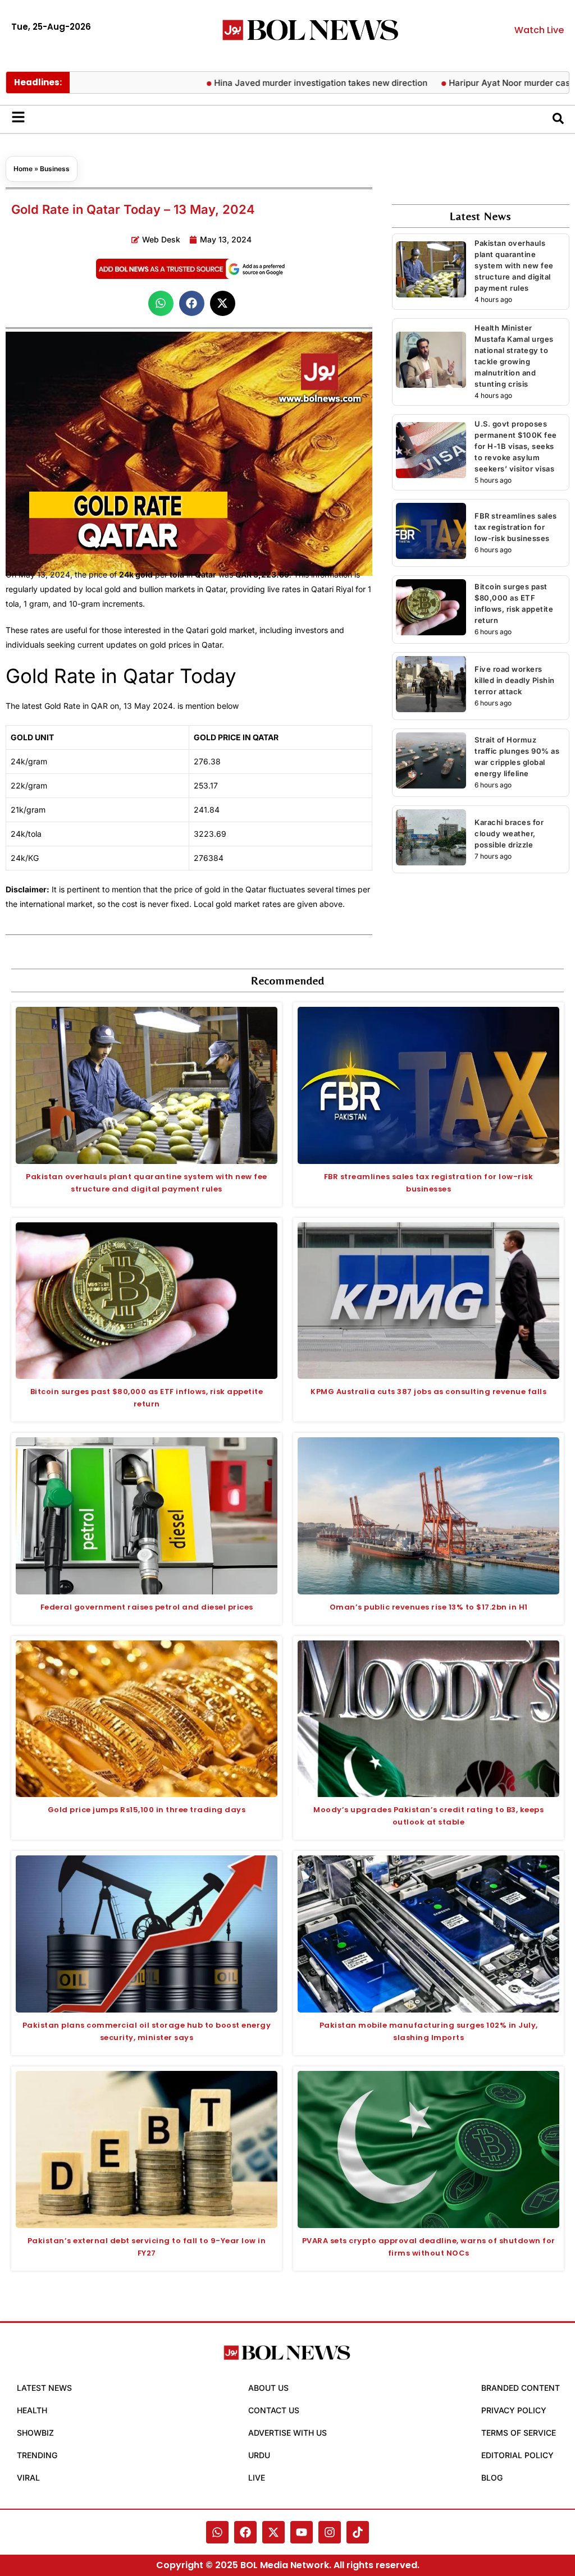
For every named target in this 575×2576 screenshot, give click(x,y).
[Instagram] (330, 2532)
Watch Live (539, 30)
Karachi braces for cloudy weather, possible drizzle (509, 833)
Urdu (259, 2455)
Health (32, 2410)
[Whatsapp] (217, 2532)
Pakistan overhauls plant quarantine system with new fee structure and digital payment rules (514, 265)
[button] (161, 303)
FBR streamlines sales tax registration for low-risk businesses (516, 527)
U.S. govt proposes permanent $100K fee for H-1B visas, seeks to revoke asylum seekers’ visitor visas (516, 446)
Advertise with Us (287, 2433)
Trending (37, 2455)
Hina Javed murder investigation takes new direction (266, 83)
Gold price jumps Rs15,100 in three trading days (147, 1810)
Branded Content (521, 2388)
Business (55, 169)
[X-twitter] (273, 2532)
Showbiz (35, 2433)
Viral (28, 2478)
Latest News (44, 2388)
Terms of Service (519, 2433)
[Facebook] (245, 2532)
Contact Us (274, 2410)
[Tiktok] (358, 2532)
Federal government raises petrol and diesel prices (147, 1607)
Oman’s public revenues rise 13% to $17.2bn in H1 (429, 1607)
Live (257, 2478)
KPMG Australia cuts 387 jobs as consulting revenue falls (428, 1392)
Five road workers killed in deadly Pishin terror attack (515, 680)
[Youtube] (302, 2532)
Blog (492, 2478)
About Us (268, 2388)
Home (23, 169)
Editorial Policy (517, 2455)
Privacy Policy (514, 2410)
